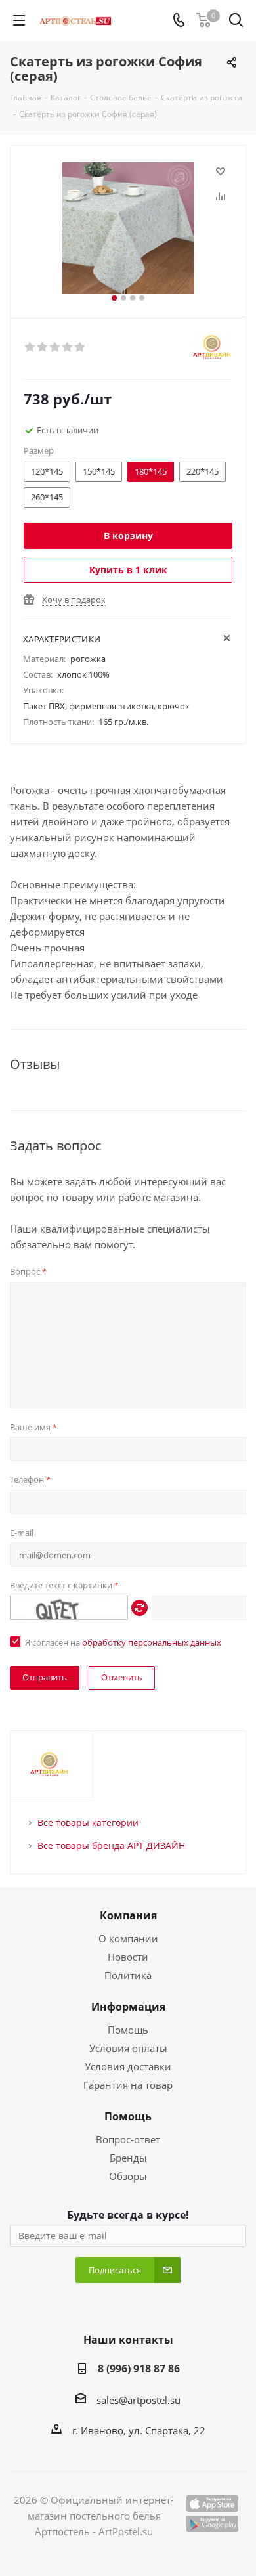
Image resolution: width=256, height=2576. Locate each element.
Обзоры (128, 2176)
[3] (55, 347)
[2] (43, 347)
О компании (128, 1938)
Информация (128, 2007)
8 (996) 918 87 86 (139, 2369)
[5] (80, 347)
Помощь (128, 2030)
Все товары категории (88, 1823)
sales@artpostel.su (139, 2400)
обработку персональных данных (152, 1642)
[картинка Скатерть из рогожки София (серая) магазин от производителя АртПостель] (128, 228)
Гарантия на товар (128, 2085)
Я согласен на (123, 1642)
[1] (31, 347)
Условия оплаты (128, 2048)
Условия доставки (128, 2066)
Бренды (128, 2158)
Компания (128, 1915)
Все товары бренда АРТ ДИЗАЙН (111, 1845)
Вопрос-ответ (128, 2139)
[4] (68, 347)
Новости (128, 1957)
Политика (128, 1975)
